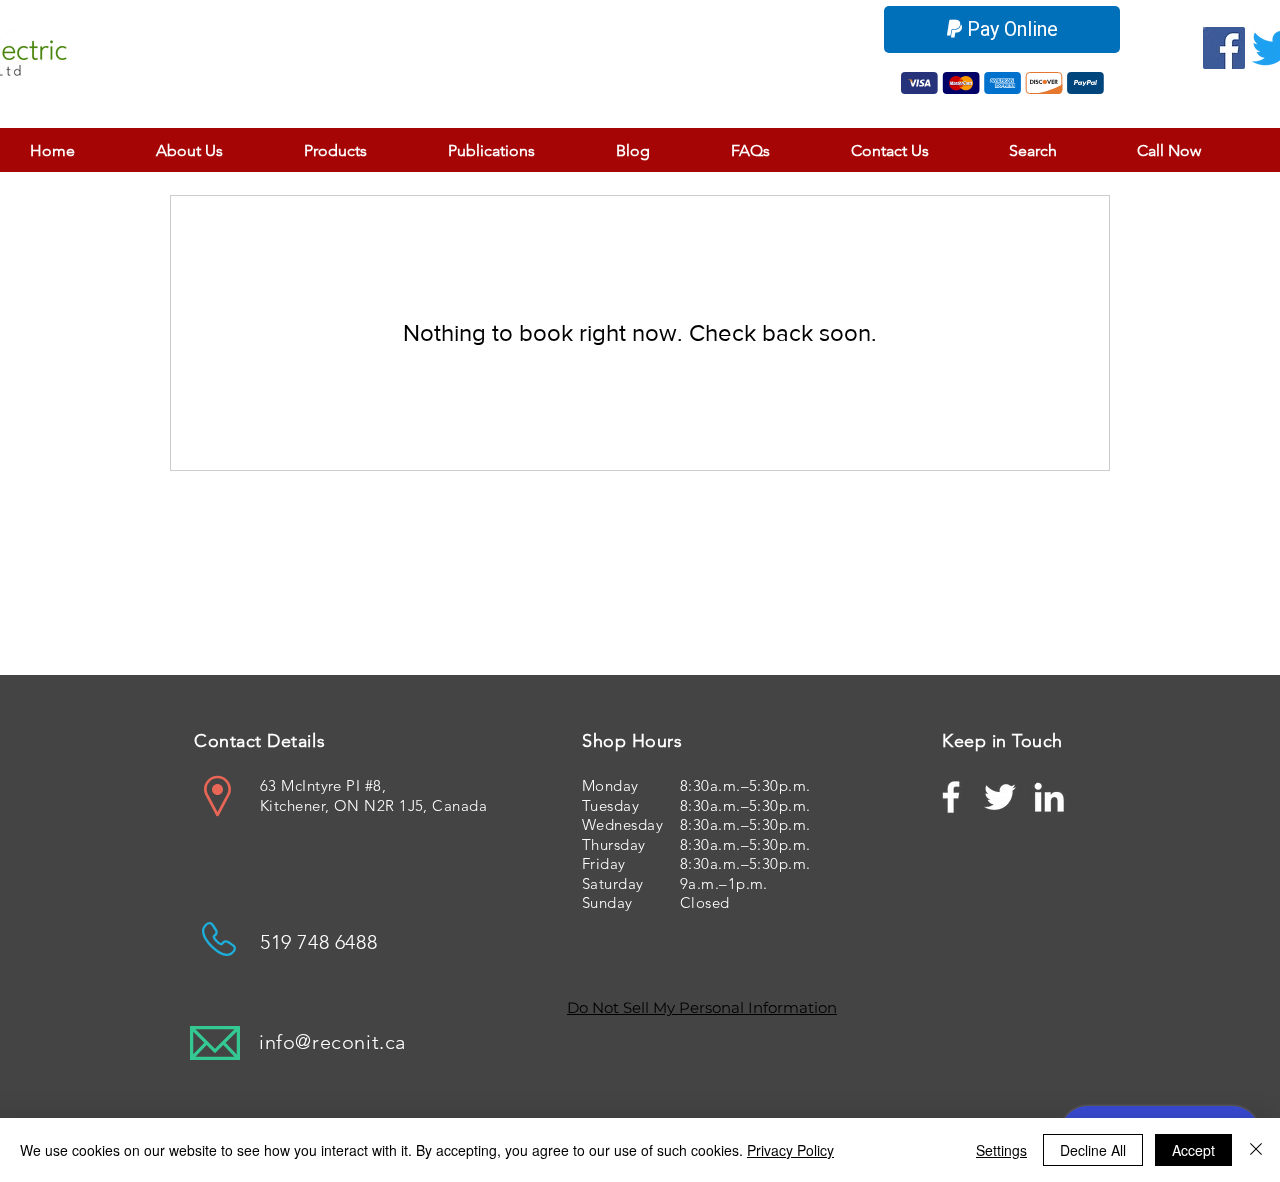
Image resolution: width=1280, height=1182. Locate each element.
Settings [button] (1001, 1150)
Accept (1193, 1150)
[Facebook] (1224, 48)
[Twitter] (1000, 797)
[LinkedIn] (1049, 797)
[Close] (1256, 1150)
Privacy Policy (790, 1150)
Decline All (1093, 1150)
